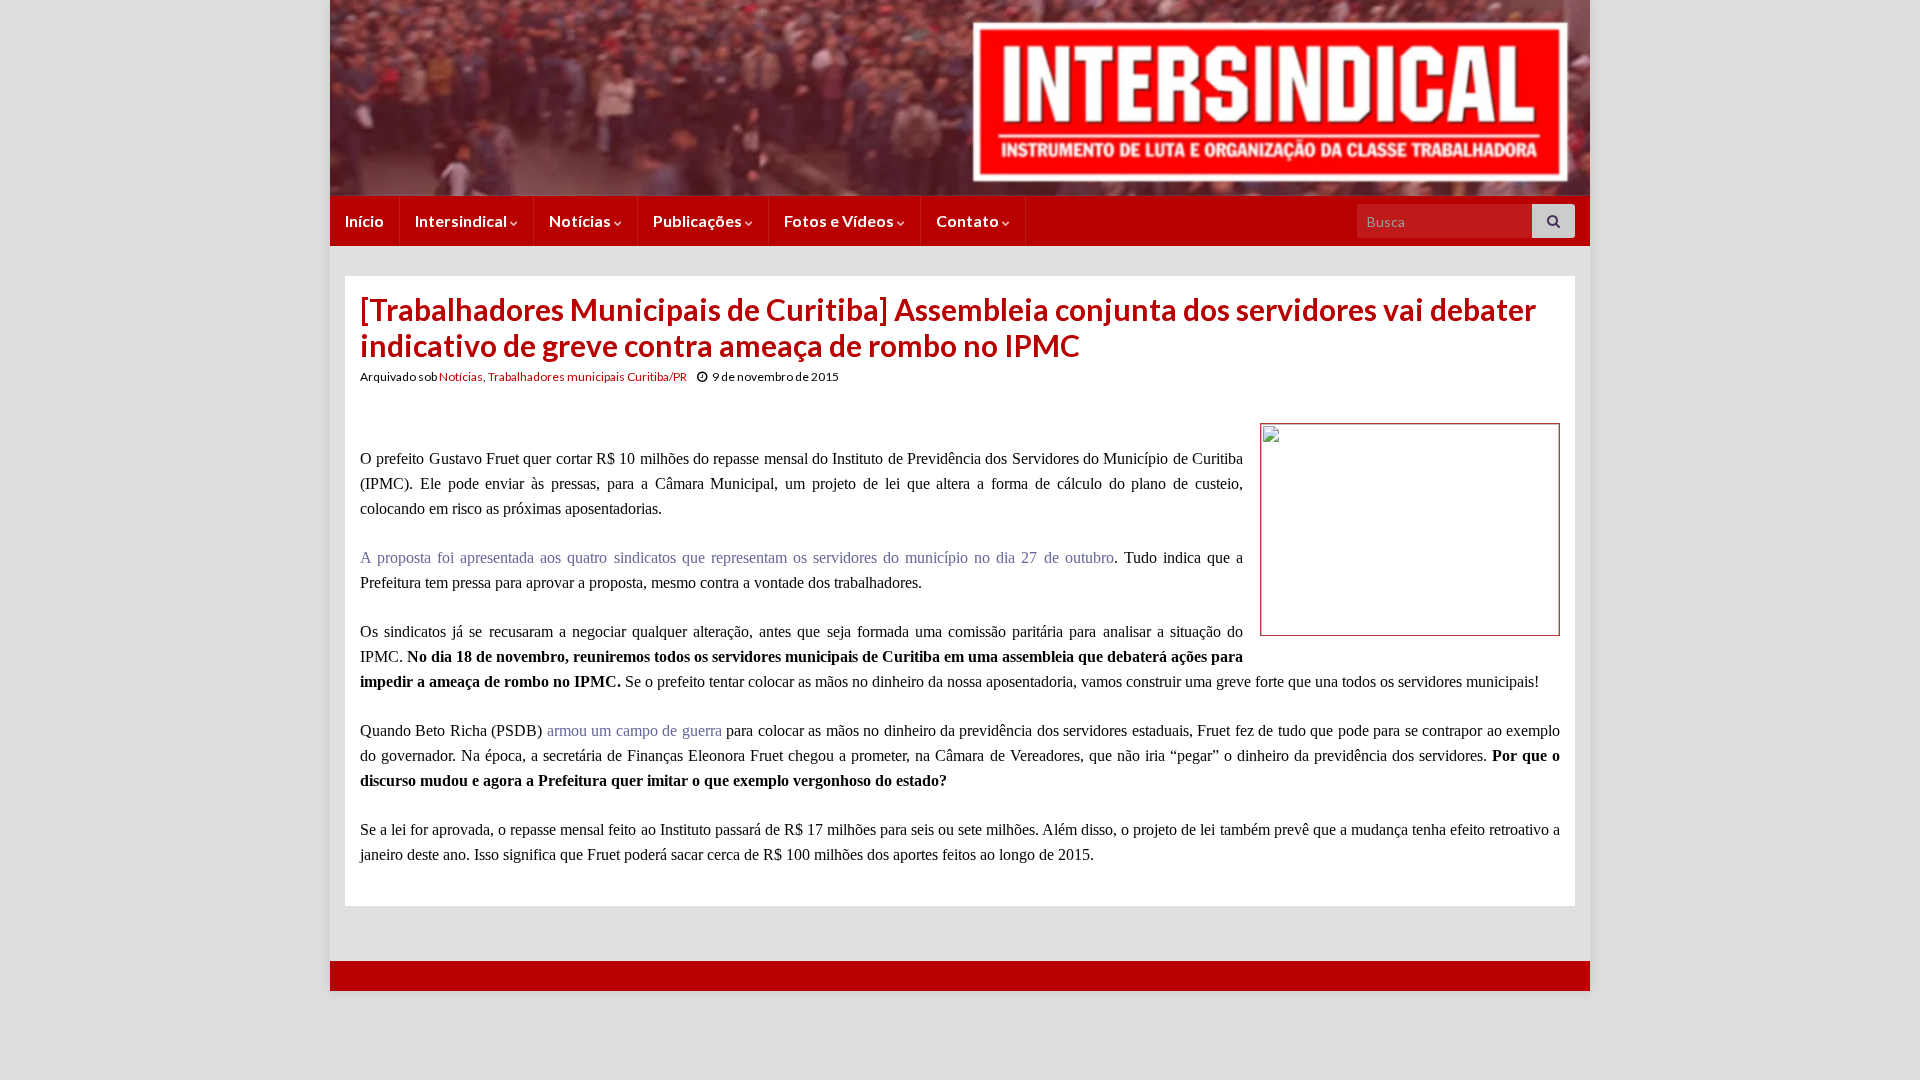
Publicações (699, 220)
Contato (969, 220)
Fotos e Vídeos (840, 220)
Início (364, 220)
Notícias (581, 220)
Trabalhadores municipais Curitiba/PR (587, 376)
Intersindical (462, 220)
